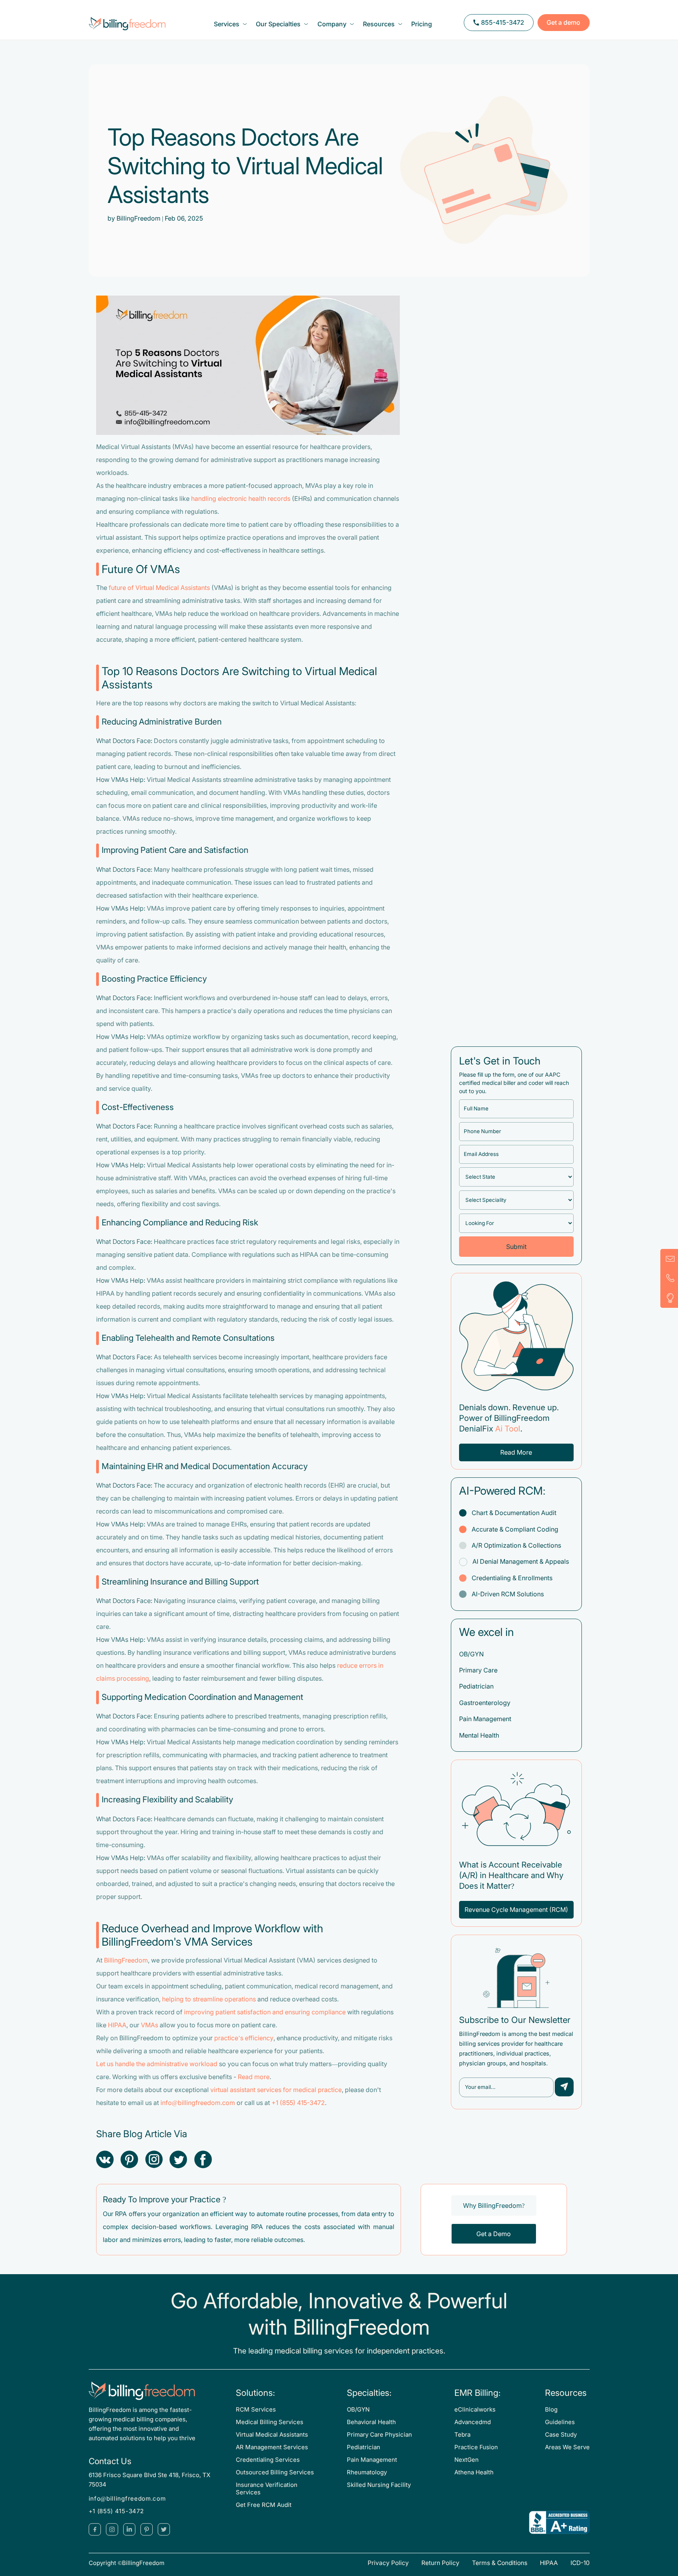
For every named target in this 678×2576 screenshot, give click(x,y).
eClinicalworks (475, 2410)
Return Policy (440, 2563)
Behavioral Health (371, 2422)
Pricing (422, 24)
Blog (551, 2410)
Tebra (462, 2435)
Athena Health (474, 2472)
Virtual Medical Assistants (272, 2435)
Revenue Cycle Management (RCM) (516, 1910)
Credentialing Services (268, 2460)
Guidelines (560, 2422)
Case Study (561, 2435)
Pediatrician (364, 2447)
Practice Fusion (476, 2447)
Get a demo (563, 23)
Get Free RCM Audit (264, 2505)
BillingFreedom (126, 1960)
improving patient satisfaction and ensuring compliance (265, 2012)
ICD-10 (580, 2563)
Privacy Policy (388, 2563)
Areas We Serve (567, 2447)
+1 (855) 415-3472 (298, 2103)
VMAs (149, 2025)
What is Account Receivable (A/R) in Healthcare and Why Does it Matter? (511, 1875)
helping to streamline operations (209, 1999)
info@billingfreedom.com (198, 2103)
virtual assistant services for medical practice (276, 2090)
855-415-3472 (503, 23)
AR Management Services (272, 2447)
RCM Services (256, 2410)
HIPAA (117, 2025)
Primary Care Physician (379, 2435)
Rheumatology (367, 2472)
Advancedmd (473, 2422)
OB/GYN (358, 2410)
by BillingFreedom (134, 218)
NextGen (467, 2460)
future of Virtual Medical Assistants (159, 588)
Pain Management (372, 2460)
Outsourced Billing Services (275, 2472)
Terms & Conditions (500, 2563)
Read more (254, 2077)
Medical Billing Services (270, 2422)
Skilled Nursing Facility (379, 2485)
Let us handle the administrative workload (157, 2064)
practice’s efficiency (244, 2038)
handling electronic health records (241, 499)
